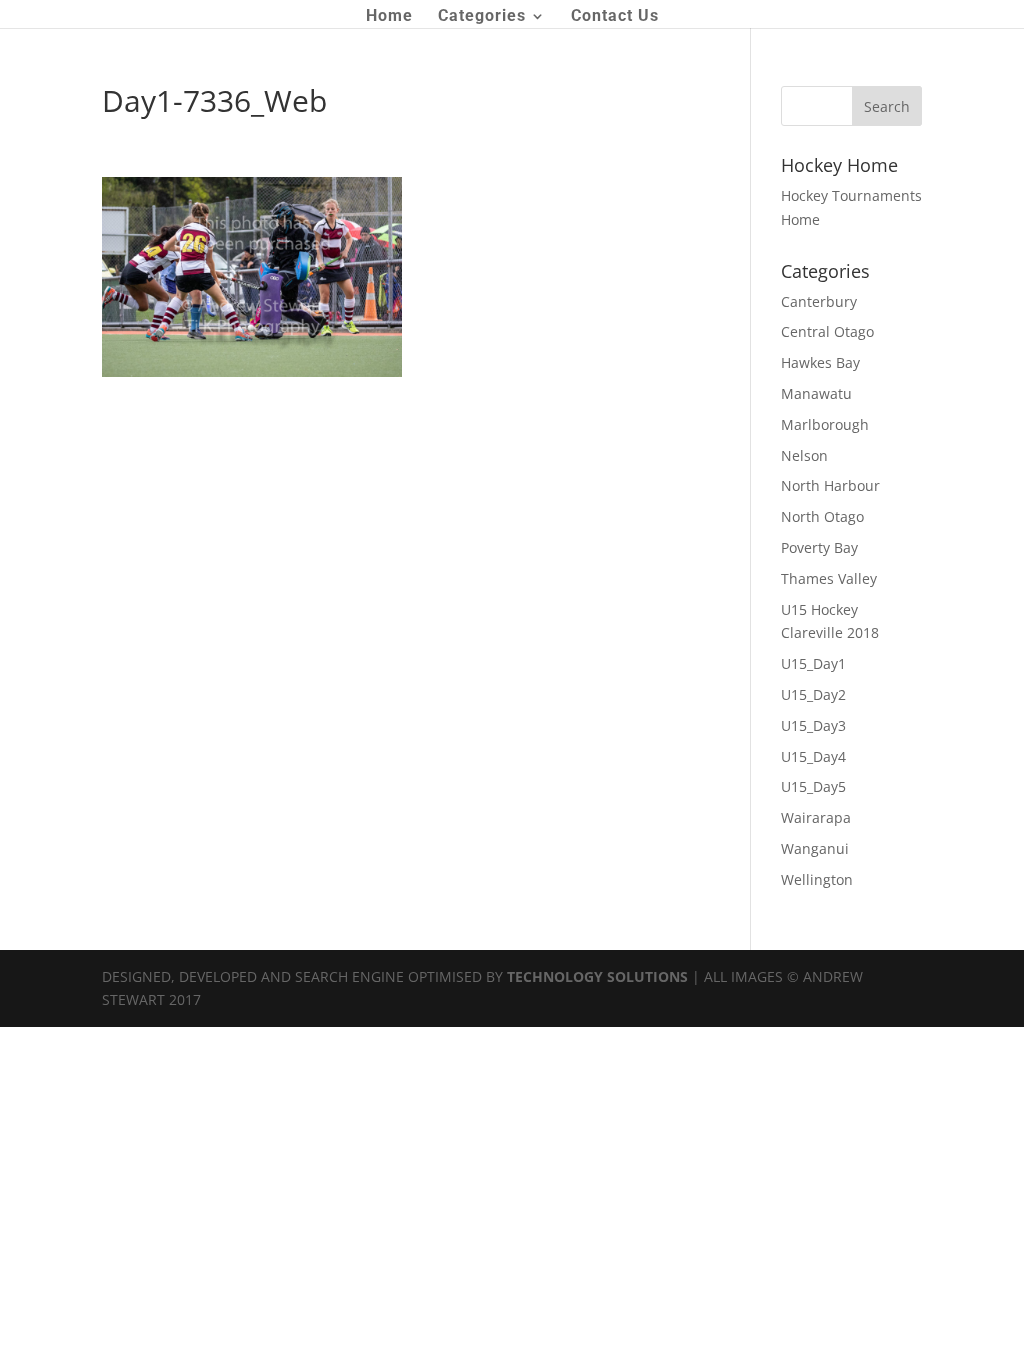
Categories (482, 17)
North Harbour (830, 485)
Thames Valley (829, 578)
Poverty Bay (819, 547)
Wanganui (815, 848)
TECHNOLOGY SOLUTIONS (597, 976)
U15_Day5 (813, 786)
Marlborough (825, 424)
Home (389, 17)
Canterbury (819, 301)
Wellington (817, 879)
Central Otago (827, 331)
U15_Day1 (813, 663)
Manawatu (816, 393)
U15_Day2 (813, 694)
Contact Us (615, 17)
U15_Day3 (813, 725)
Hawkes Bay (820, 362)
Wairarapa (816, 817)
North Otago (822, 516)
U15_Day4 (813, 756)
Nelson (804, 455)
